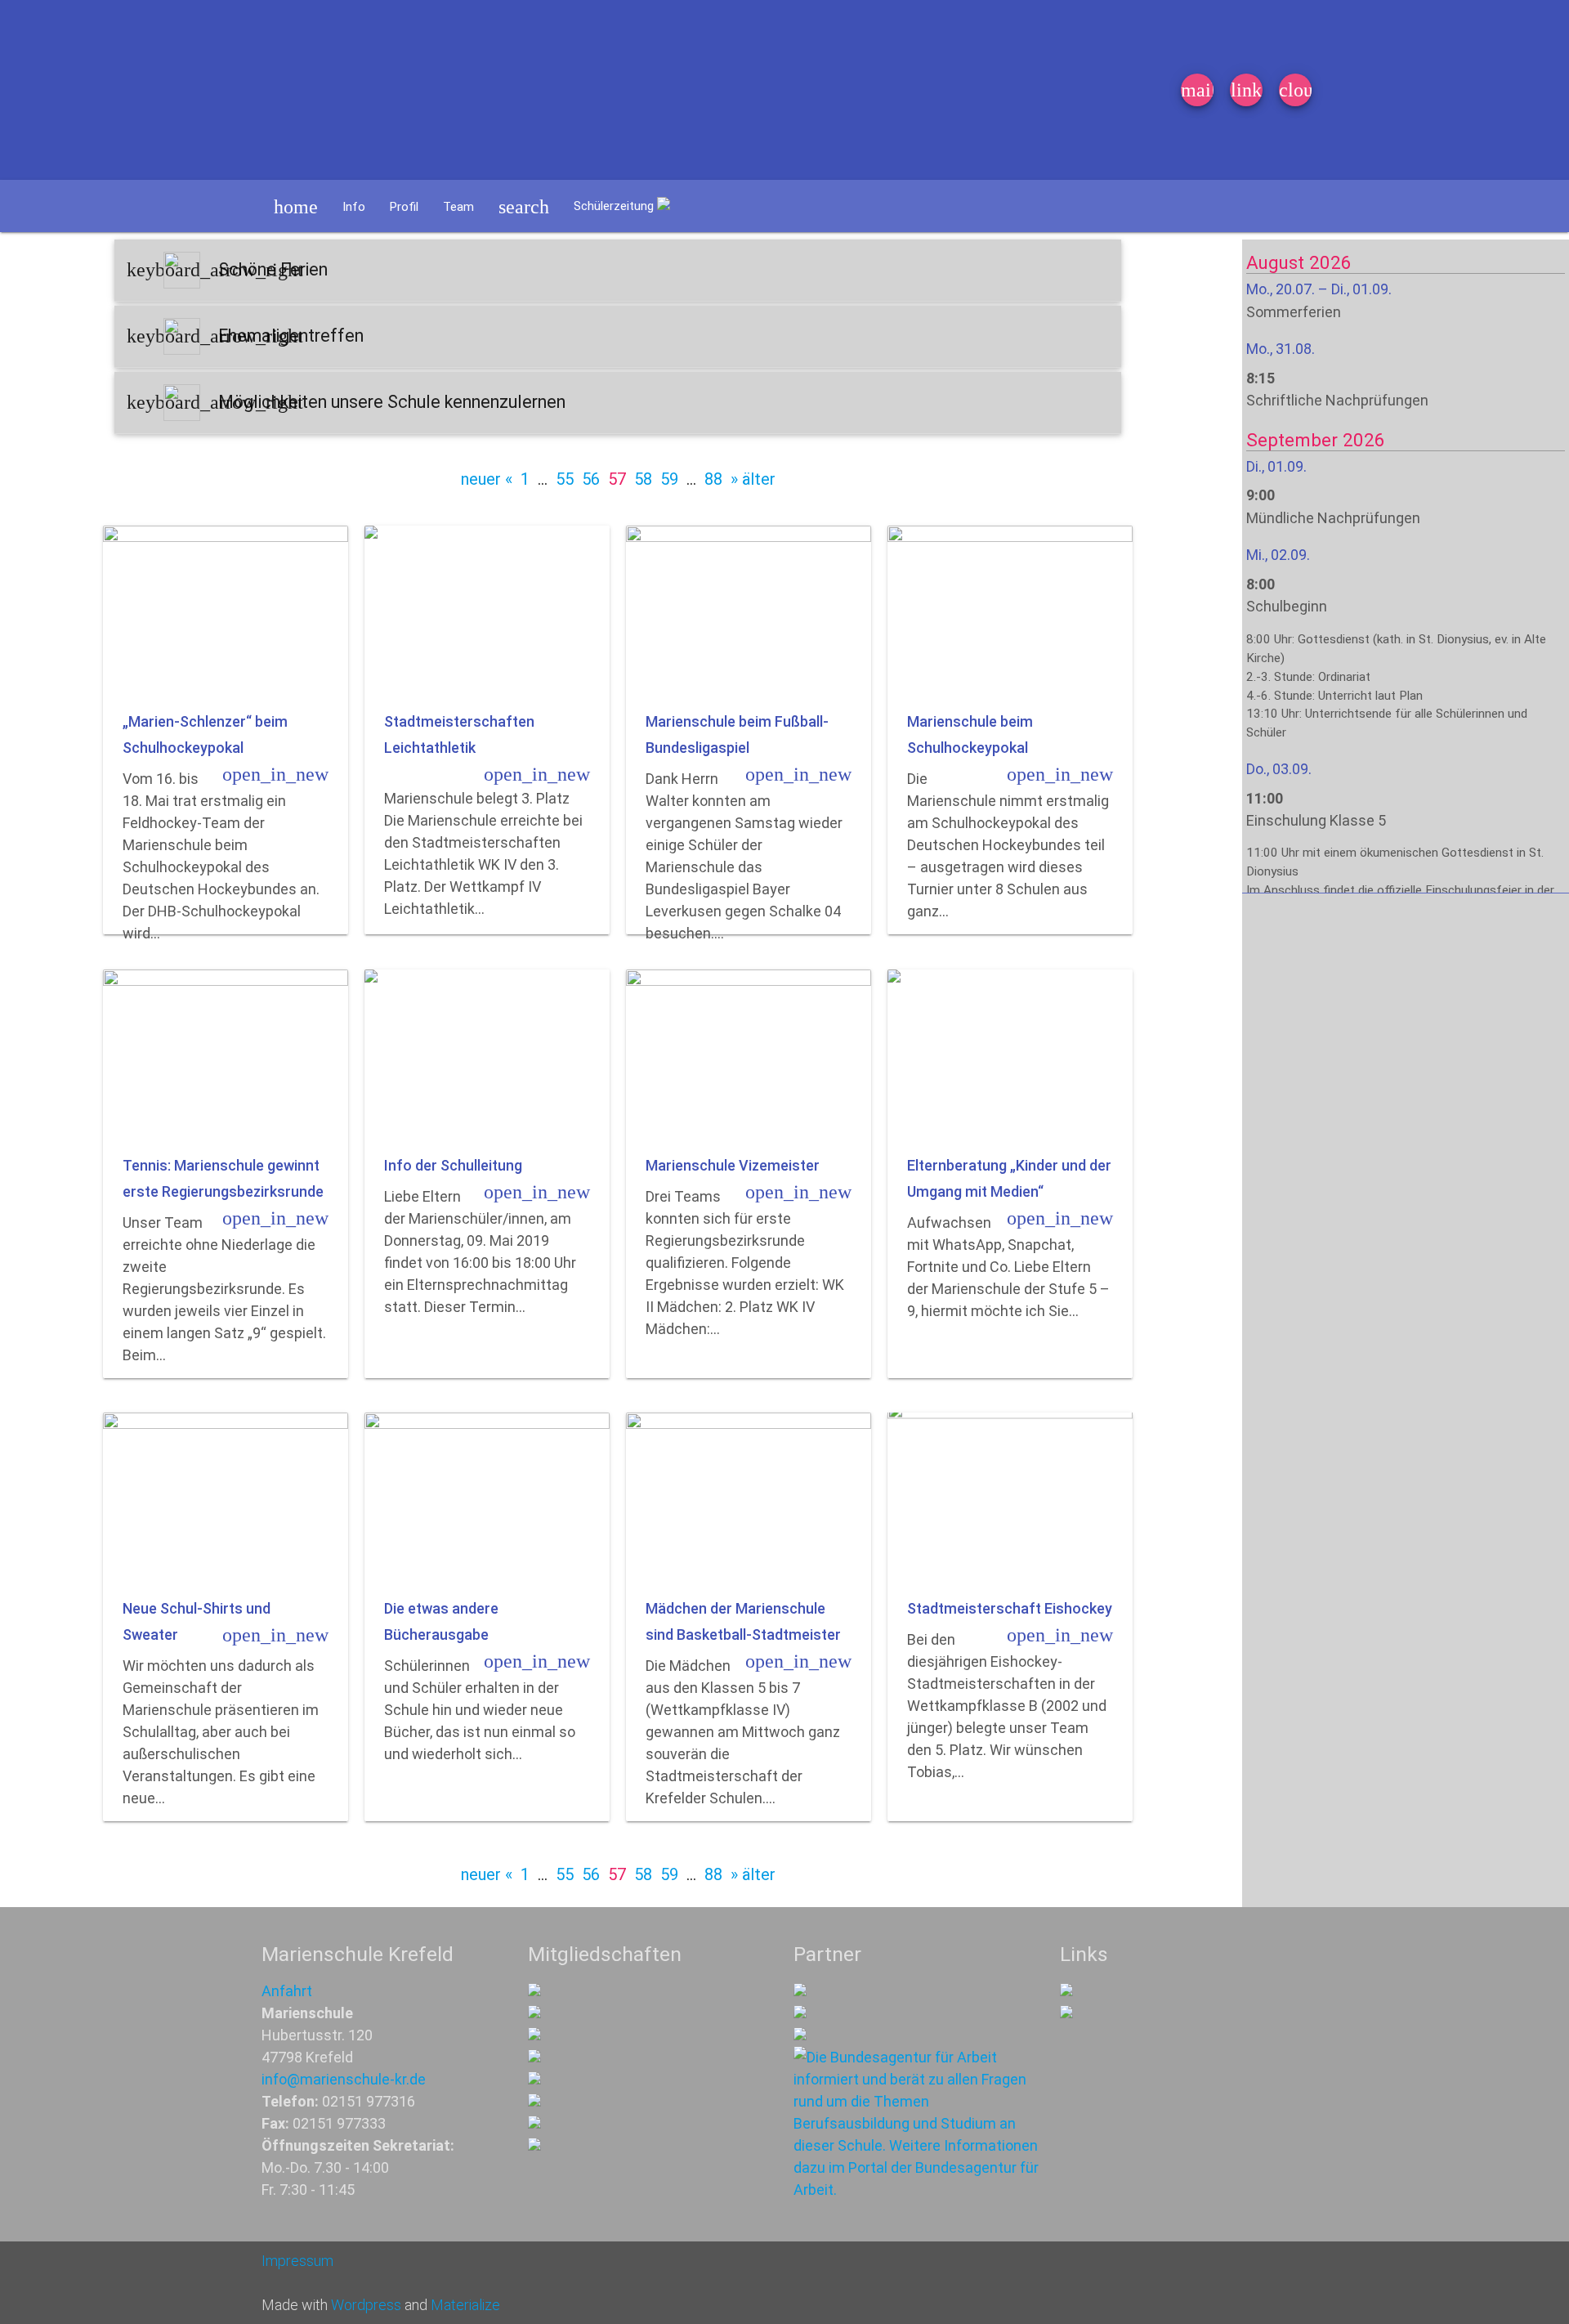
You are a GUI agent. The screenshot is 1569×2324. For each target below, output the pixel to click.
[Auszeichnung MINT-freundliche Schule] (534, 2013)
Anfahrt (287, 1991)
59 (669, 479)
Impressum (297, 2261)
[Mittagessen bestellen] (1066, 1991)
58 (643, 479)
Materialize (465, 2305)
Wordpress (366, 2305)
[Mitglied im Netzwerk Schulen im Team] (534, 2035)
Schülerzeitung (615, 206)
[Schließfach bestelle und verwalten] (1066, 2013)
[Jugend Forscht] (534, 2079)
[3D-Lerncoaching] (534, 2057)
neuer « (487, 479)
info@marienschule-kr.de (344, 2079)
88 (713, 479)
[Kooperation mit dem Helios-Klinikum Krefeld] (800, 2013)
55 (565, 479)
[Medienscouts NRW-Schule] (534, 2123)
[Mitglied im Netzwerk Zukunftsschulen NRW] (534, 1991)
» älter (753, 479)
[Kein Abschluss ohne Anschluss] (534, 2101)
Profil (404, 207)
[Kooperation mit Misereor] (800, 1991)
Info (354, 207)
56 (591, 479)
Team (458, 207)
